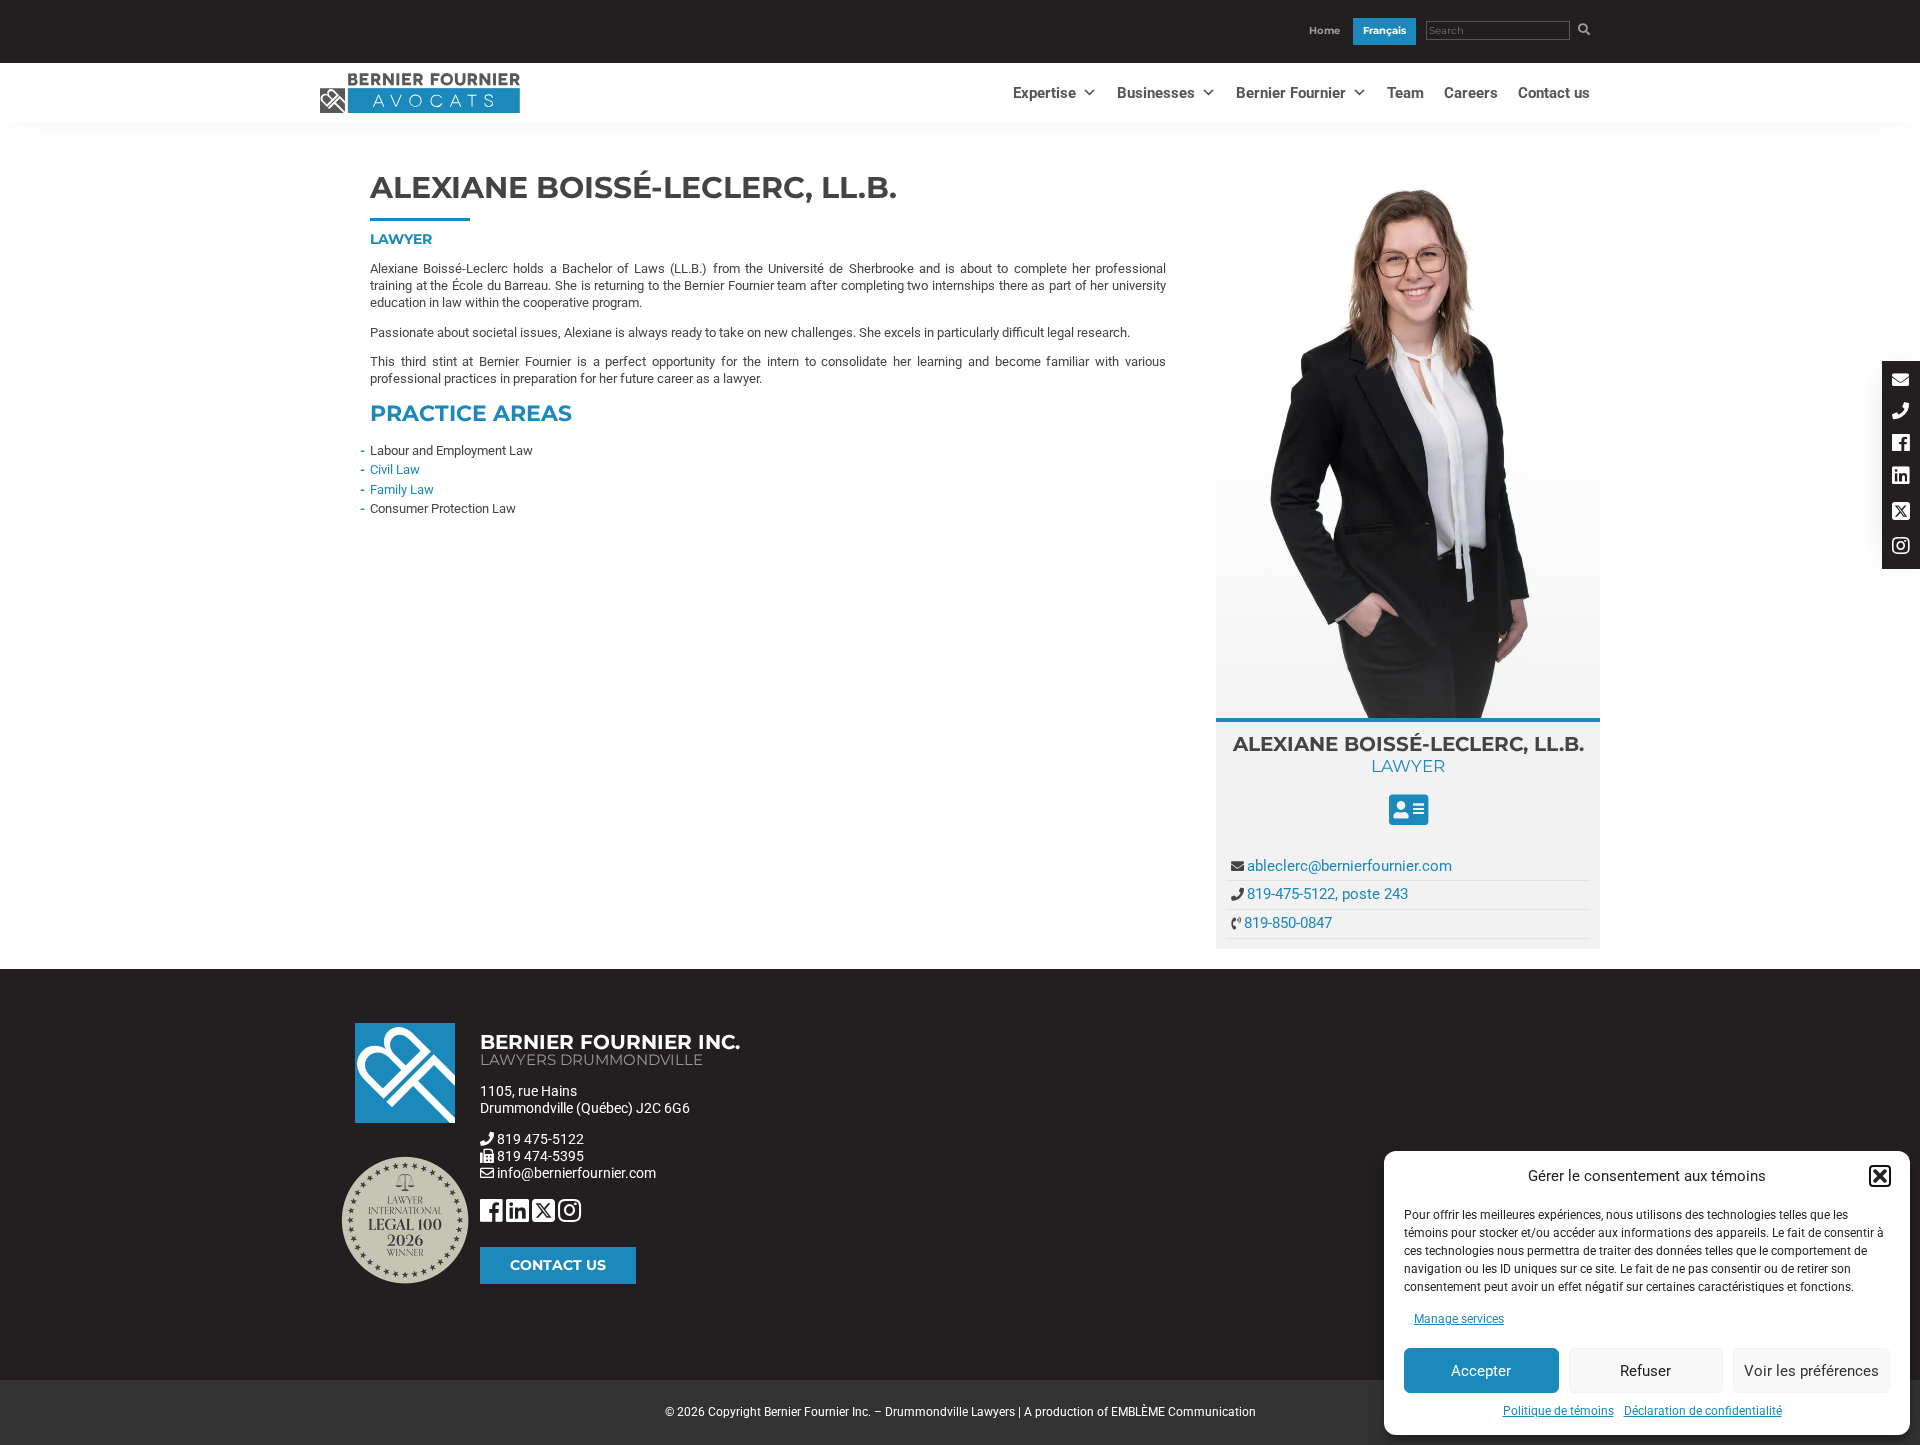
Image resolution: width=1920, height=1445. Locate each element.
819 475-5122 (540, 1139)
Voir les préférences (1811, 1371)
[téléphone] (1901, 412)
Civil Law (395, 469)
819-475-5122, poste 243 (1327, 894)
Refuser (1645, 1371)
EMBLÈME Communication (1183, 1412)
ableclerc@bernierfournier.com (1349, 866)
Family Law (402, 489)
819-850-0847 (1288, 923)
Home (1324, 30)
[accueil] (420, 113)
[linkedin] (1901, 477)
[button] (1880, 1176)
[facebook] (1901, 444)
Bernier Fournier (1291, 93)
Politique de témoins (1558, 1411)
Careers (1471, 93)
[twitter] (1901, 512)
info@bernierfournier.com (576, 1173)
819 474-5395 (540, 1156)
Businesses (1156, 93)
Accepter (1481, 1371)
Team (1405, 93)
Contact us (1554, 93)
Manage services (1459, 1319)
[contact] (1901, 381)
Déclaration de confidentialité (1703, 1411)
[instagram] (1901, 547)
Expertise (1044, 93)
